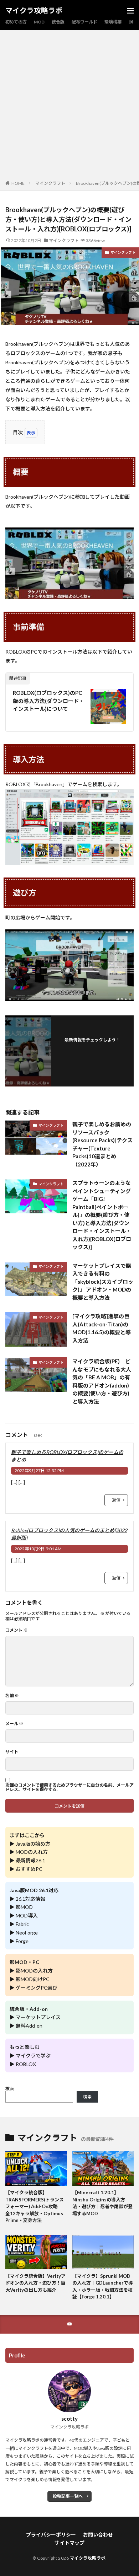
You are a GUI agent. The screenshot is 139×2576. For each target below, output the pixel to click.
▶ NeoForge (24, 1933)
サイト (12, 1752)
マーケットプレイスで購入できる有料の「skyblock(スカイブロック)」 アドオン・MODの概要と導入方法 (103, 1282)
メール (14, 1724)
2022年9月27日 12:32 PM (39, 1471)
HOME (18, 183)
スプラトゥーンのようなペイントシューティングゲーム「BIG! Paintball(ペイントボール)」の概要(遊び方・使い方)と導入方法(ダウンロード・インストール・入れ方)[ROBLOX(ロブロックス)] (102, 1215)
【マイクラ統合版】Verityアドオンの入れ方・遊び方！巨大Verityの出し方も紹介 (35, 2283)
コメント (16, 1630)
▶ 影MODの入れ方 (31, 1971)
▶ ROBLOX (23, 2064)
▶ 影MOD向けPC (30, 1979)
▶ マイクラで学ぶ (30, 2056)
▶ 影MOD (21, 1907)
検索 (10, 2089)
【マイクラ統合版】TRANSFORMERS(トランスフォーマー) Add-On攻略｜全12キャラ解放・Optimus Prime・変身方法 (35, 2206)
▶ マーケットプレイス (35, 2017)
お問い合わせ (98, 2535)
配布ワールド (84, 22)
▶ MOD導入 (24, 1915)
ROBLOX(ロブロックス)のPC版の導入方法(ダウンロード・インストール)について (48, 701)
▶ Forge (19, 1941)
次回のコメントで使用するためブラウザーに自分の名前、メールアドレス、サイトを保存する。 (69, 1787)
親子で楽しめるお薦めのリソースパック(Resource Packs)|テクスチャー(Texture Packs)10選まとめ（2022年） (102, 1144)
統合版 (58, 22)
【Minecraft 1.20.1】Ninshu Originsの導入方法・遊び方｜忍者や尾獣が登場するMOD (102, 2203)
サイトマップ (69, 2543)
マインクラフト (50, 183)
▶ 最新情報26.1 (27, 1860)
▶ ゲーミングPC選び (34, 1988)
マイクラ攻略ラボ (34, 11)
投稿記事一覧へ (68, 2496)
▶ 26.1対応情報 (27, 1899)
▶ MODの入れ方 (29, 1852)
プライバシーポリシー (51, 2535)
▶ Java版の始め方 (30, 1844)
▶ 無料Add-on (26, 2026)
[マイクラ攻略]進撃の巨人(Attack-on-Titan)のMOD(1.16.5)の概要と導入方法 (102, 1328)
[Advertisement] (69, 107)
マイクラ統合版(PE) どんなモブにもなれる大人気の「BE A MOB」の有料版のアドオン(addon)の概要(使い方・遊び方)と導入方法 (102, 1381)
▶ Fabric (19, 1924)
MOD (39, 22)
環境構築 (113, 22)
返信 (116, 1500)
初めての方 (16, 22)
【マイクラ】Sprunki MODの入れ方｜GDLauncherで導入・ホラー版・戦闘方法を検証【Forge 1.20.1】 (103, 2287)
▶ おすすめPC (26, 1869)
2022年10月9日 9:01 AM (38, 1549)
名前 (12, 1696)
